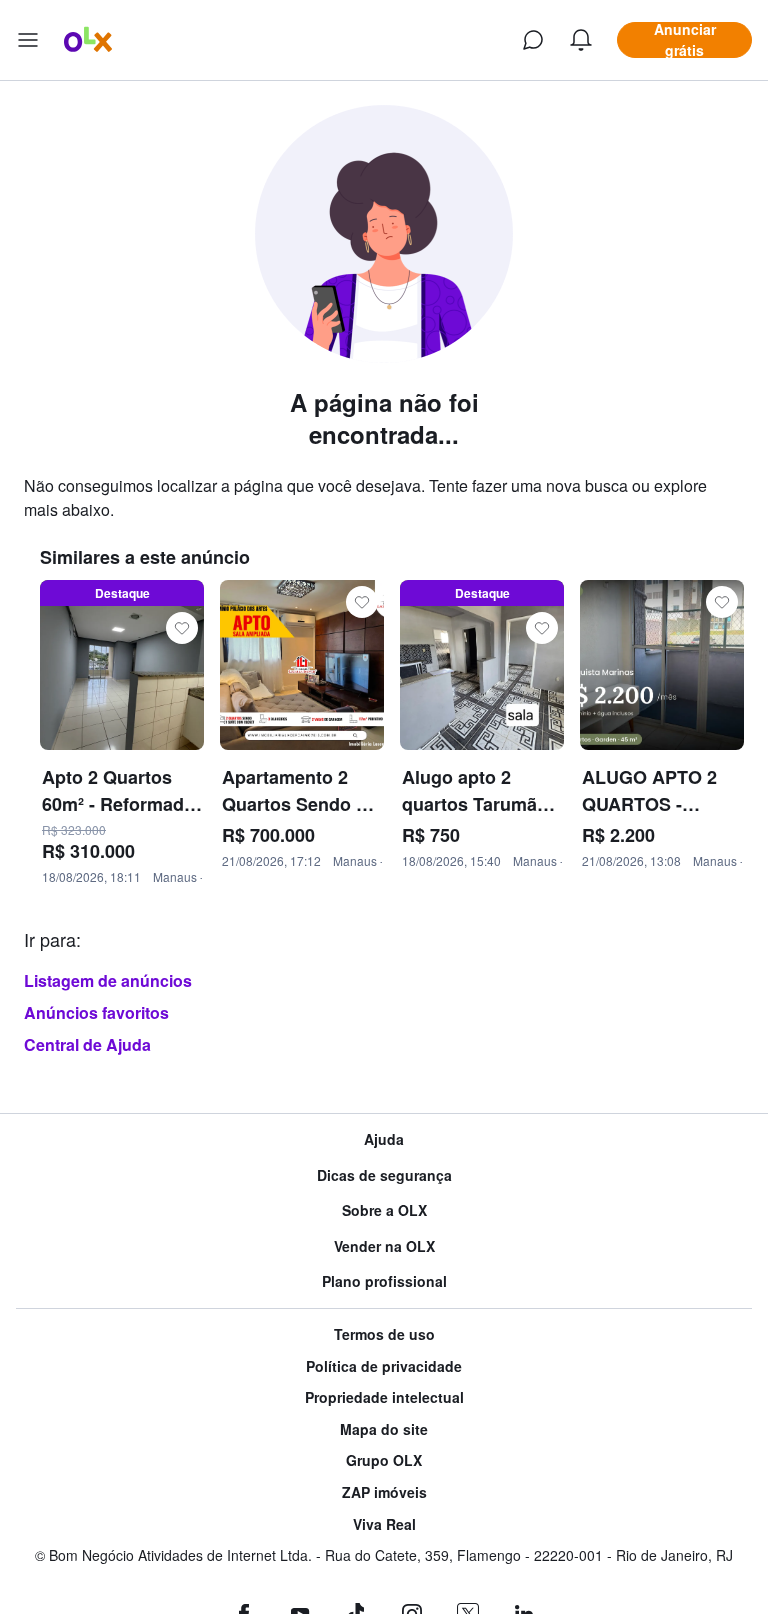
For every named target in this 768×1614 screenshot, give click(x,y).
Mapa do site (384, 1429)
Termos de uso (384, 1334)
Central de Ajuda (87, 1044)
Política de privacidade (384, 1366)
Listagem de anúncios (108, 980)
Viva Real (384, 1524)
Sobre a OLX (384, 1210)
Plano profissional (384, 1281)
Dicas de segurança (384, 1175)
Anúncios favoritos (96, 1012)
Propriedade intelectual (384, 1397)
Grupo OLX (384, 1460)
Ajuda (384, 1139)
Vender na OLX (384, 1246)
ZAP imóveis (384, 1492)
